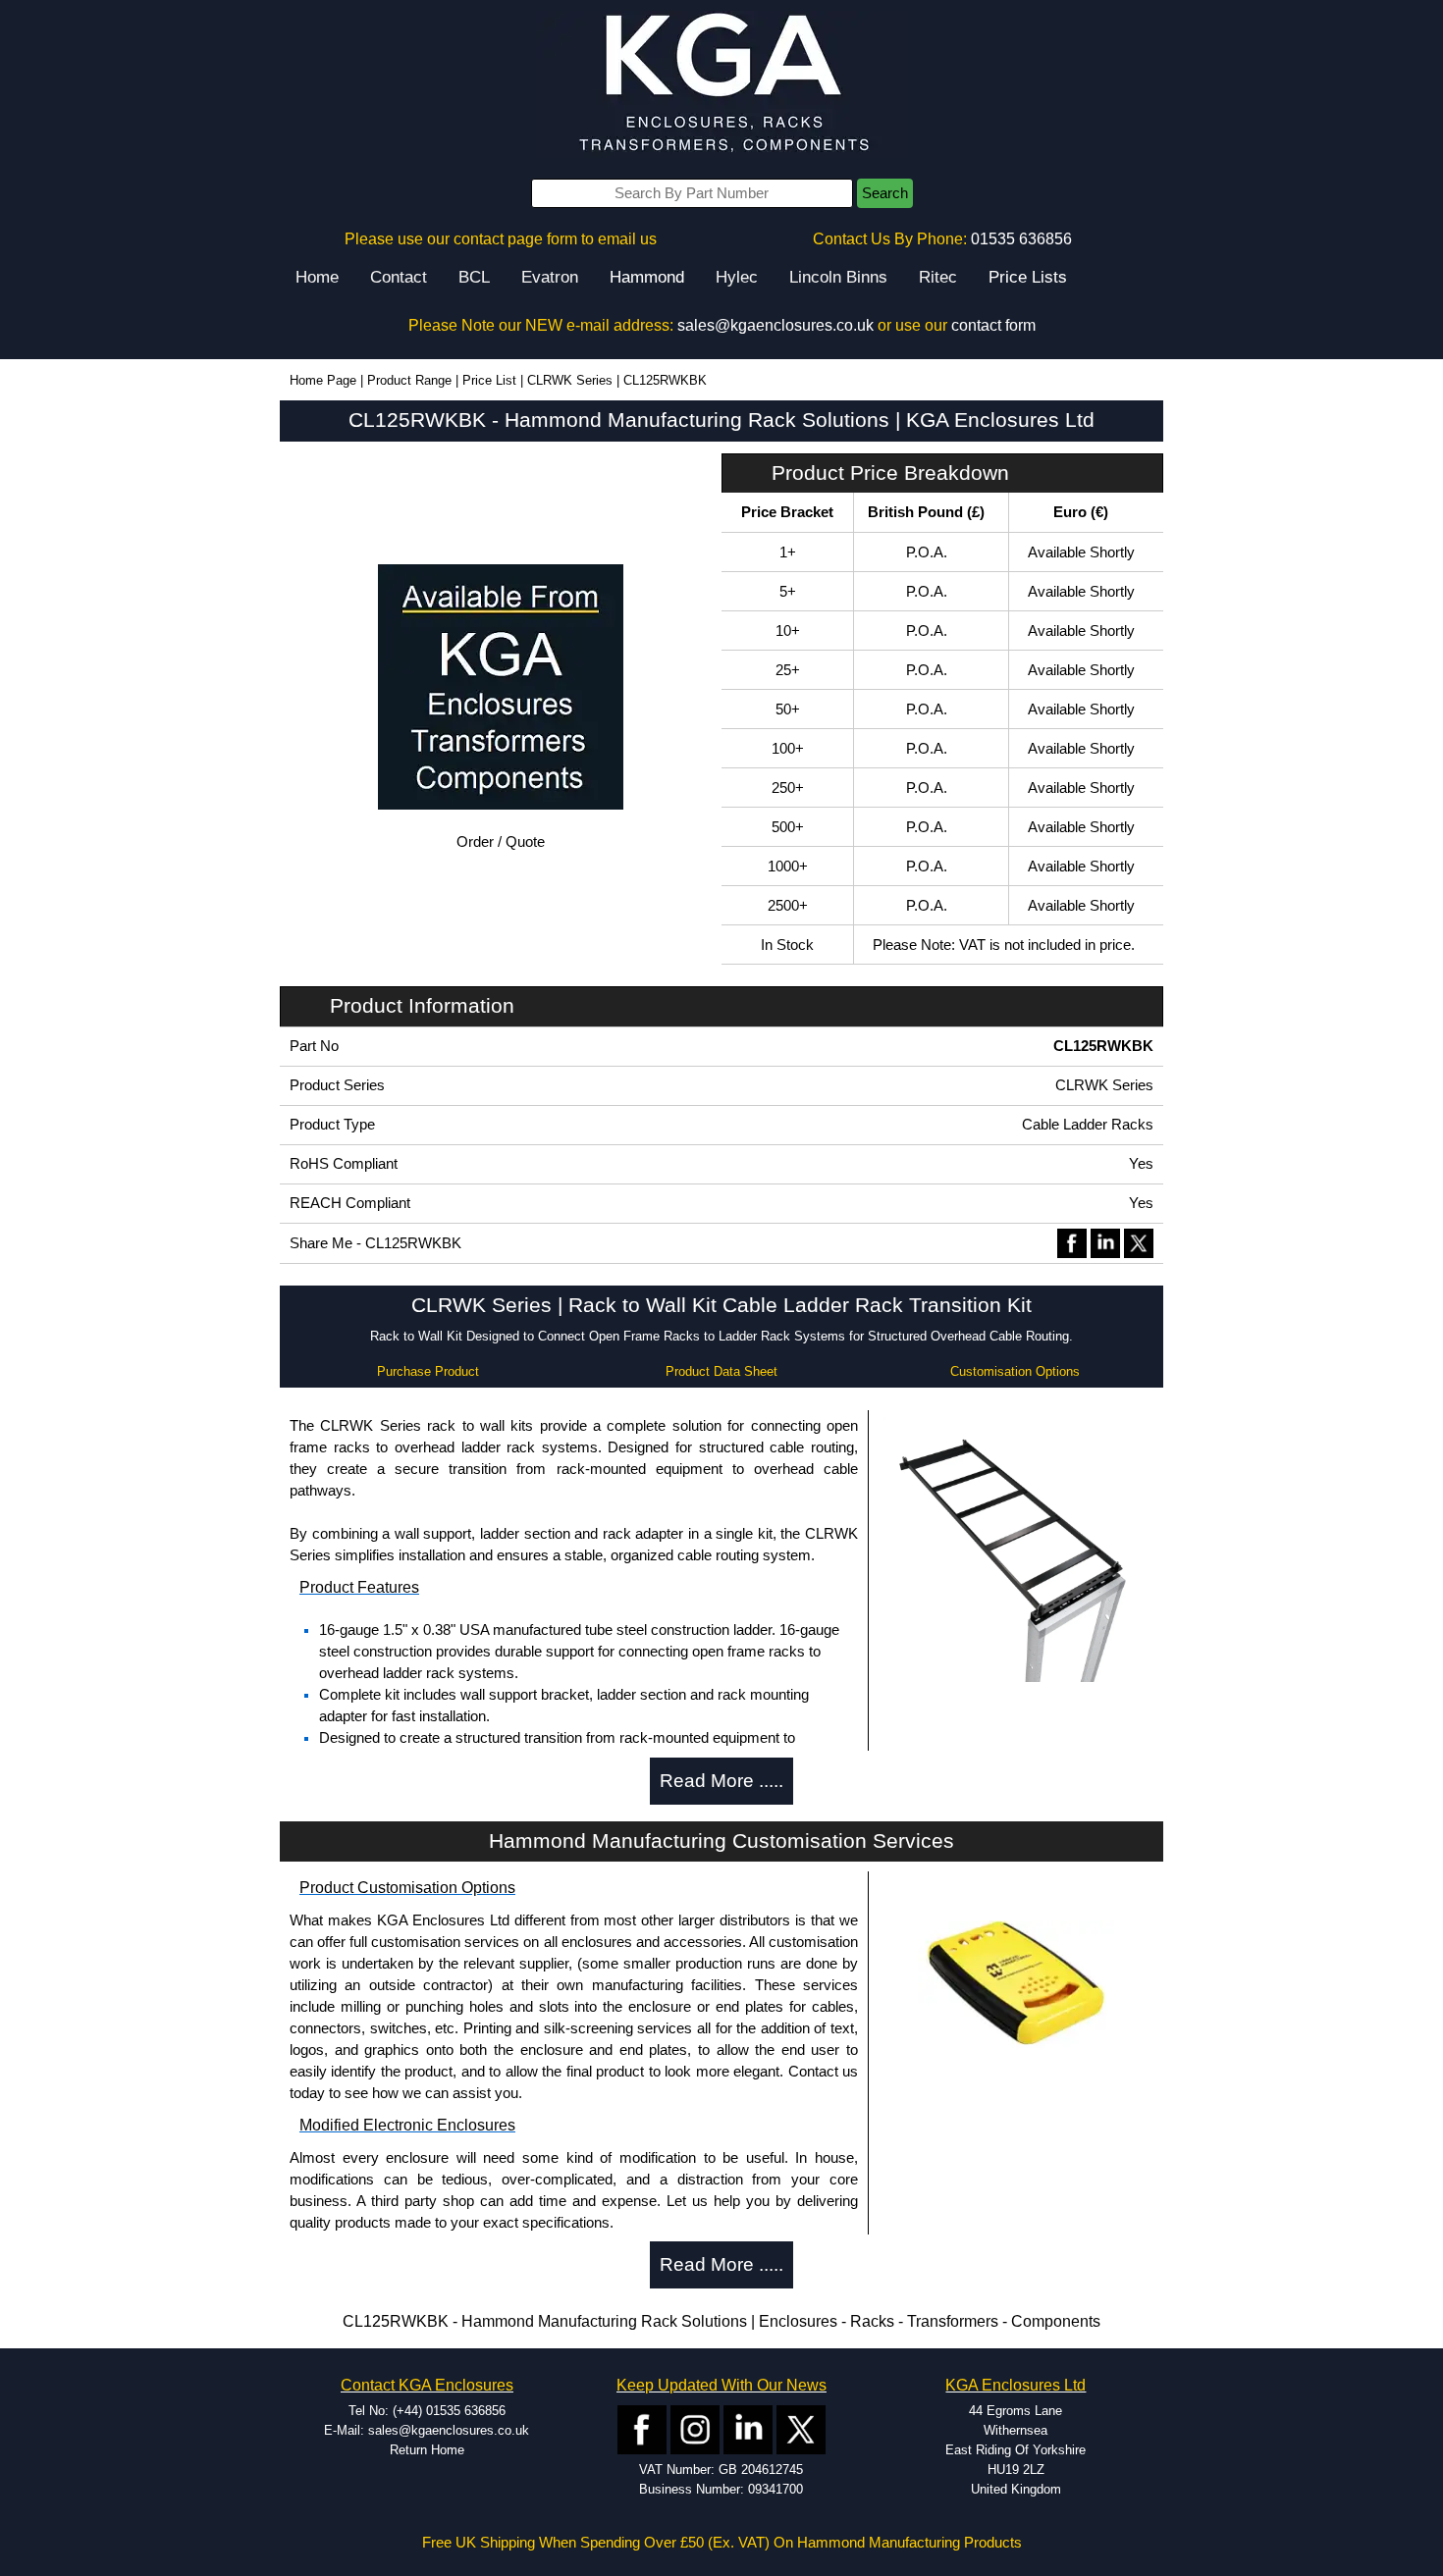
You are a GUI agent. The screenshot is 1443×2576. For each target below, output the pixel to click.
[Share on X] (1139, 1242)
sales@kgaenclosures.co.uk (775, 325)
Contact (399, 277)
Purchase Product (428, 1371)
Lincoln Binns (838, 277)
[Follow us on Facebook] (642, 2428)
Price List (489, 380)
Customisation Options (1015, 1371)
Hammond (647, 277)
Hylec (737, 277)
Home (317, 277)
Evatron (550, 277)
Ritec (938, 277)
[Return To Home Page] (721, 84)
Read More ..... (721, 1781)
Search (885, 193)
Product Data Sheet (721, 1371)
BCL (474, 277)
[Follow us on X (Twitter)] (801, 2428)
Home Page (323, 380)
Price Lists (1028, 277)
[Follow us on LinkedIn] (748, 2428)
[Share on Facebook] (1072, 1242)
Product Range (409, 380)
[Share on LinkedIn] (1105, 1242)
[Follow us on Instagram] (695, 2428)
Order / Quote (501, 842)
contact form (993, 325)
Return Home (427, 2450)
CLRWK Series (570, 380)
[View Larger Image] (1016, 1548)
